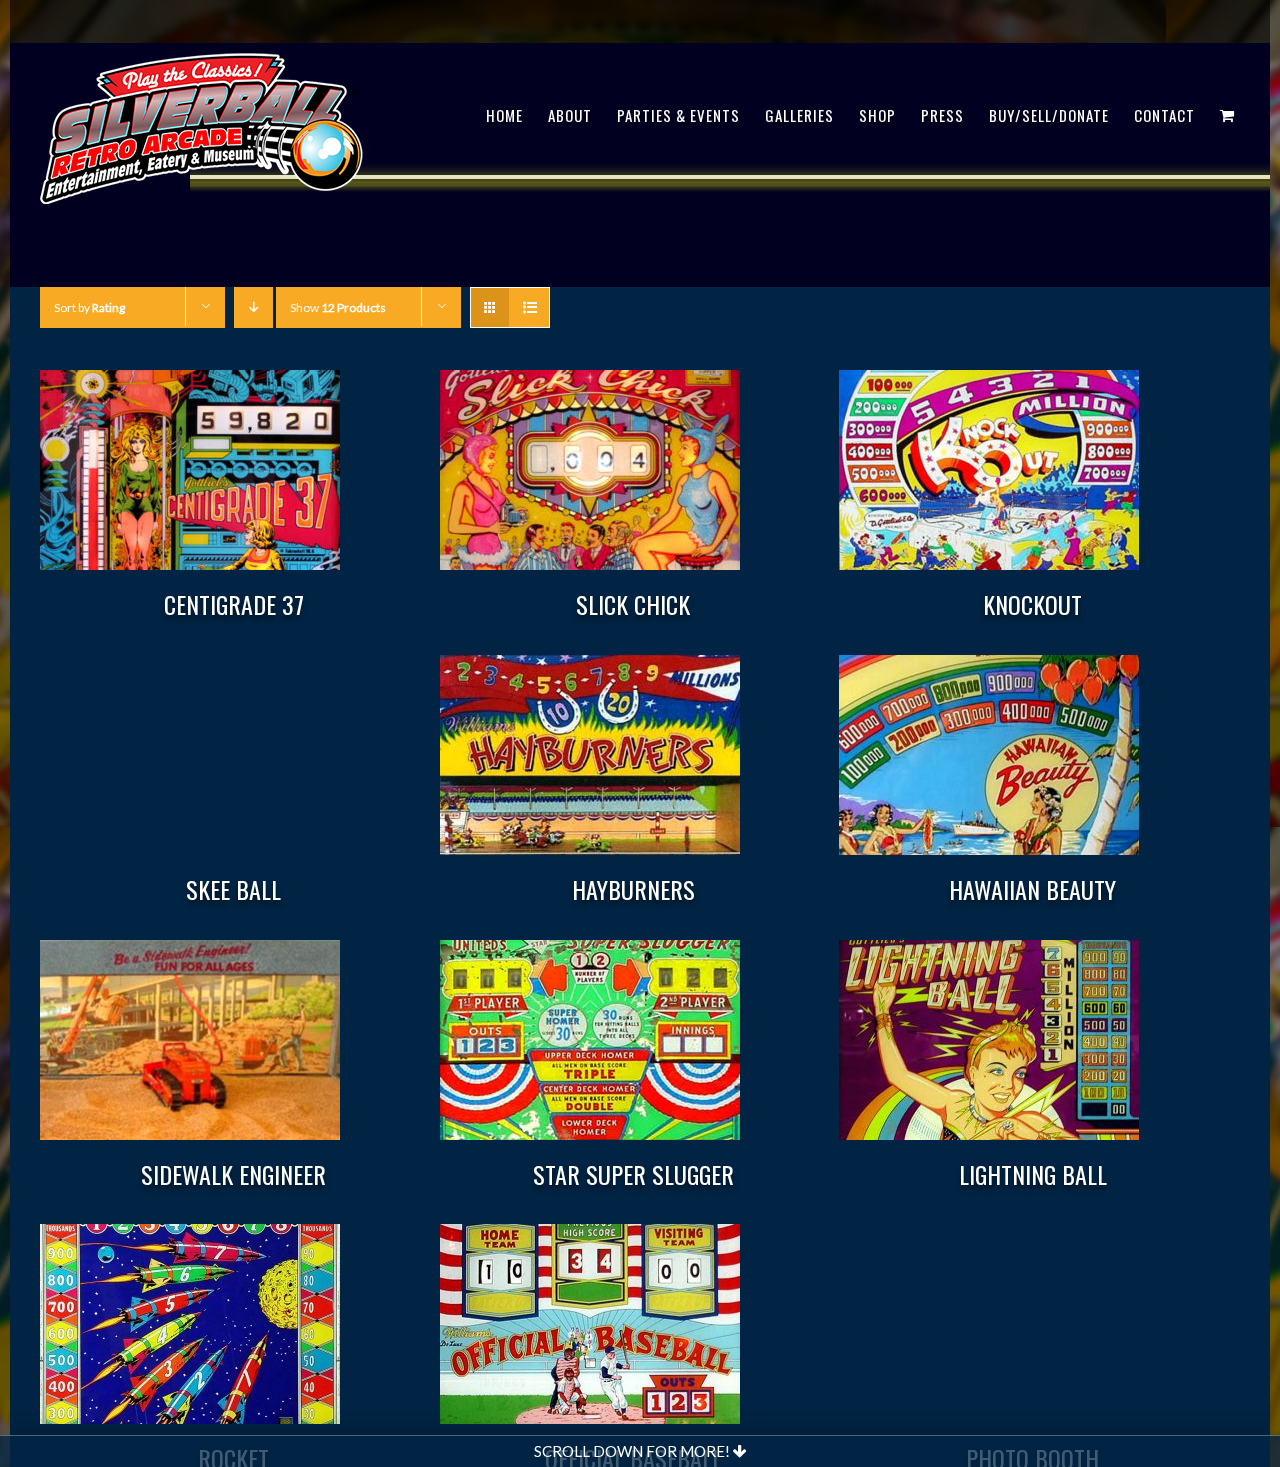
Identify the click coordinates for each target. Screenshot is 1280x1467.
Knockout (1032, 604)
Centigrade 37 (234, 604)
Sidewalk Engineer (233, 1174)
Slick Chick (633, 604)
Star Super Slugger (633, 1174)
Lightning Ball (1033, 1174)
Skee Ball (233, 889)
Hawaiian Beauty (1032, 889)
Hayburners (633, 889)
